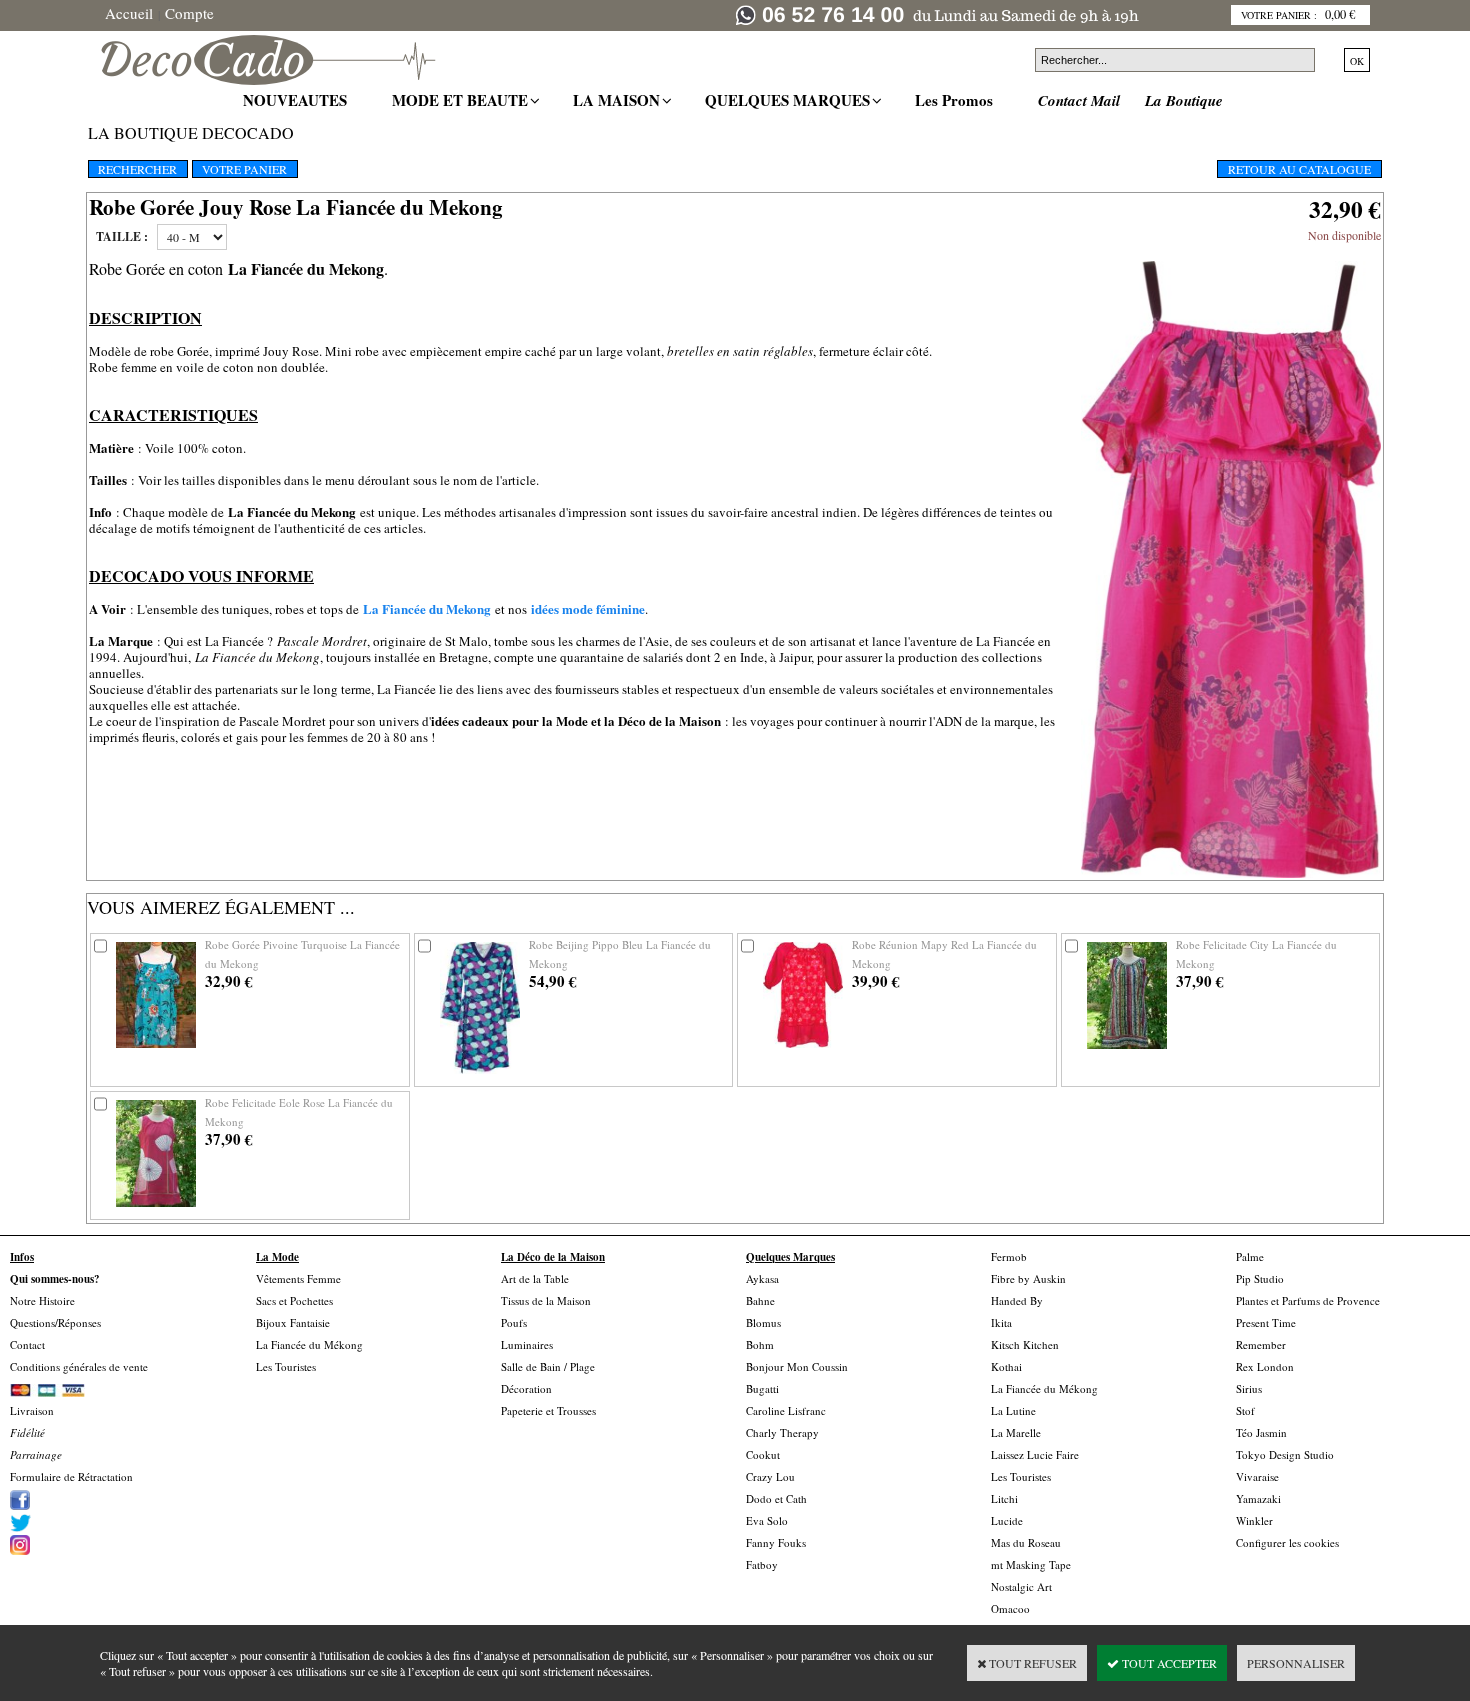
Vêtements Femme (298, 1278)
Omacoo (1010, 1608)
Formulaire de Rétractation (71, 1476)
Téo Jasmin (1261, 1432)
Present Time (1266, 1322)
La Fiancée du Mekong (427, 608)
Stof (1245, 1410)
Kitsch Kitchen (1025, 1344)
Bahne (760, 1300)
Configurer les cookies (1287, 1542)
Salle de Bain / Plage (548, 1366)
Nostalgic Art (1021, 1586)
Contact (27, 1344)
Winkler (1254, 1520)
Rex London (1265, 1366)
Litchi (1004, 1498)
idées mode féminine (588, 608)
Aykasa (762, 1278)
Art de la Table (535, 1278)
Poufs (514, 1322)
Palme (1250, 1256)
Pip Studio (1260, 1278)
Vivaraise (1257, 1476)
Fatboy (762, 1564)
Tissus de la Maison (546, 1300)
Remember (1261, 1344)
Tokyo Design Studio (1285, 1454)
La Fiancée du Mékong (309, 1344)
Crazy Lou (770, 1476)
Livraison (32, 1410)
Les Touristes (286, 1366)
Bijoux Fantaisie (293, 1322)
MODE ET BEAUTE (462, 100)
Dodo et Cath (776, 1498)
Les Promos (956, 100)
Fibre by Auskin (1028, 1278)
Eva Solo (767, 1520)
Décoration (526, 1388)
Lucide (1007, 1520)
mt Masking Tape (1031, 1564)
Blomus (763, 1322)
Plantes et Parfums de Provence (1308, 1300)
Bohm (760, 1344)
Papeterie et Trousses (548, 1410)
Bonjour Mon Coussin (797, 1366)
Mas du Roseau (1026, 1542)
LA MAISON (619, 100)
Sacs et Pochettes (294, 1300)
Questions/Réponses (55, 1322)
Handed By (1017, 1300)
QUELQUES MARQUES (790, 100)
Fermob (1009, 1256)
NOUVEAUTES (297, 100)
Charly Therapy (782, 1432)
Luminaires (527, 1344)
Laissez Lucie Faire (1035, 1454)
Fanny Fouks (776, 1542)
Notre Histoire (42, 1300)
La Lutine (1013, 1410)
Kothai (1006, 1366)
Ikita (1001, 1322)
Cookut (763, 1454)
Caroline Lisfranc (786, 1410)
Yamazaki (1258, 1498)
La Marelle (1016, 1432)
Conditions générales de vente (79, 1366)
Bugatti (762, 1388)
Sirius (1249, 1388)
